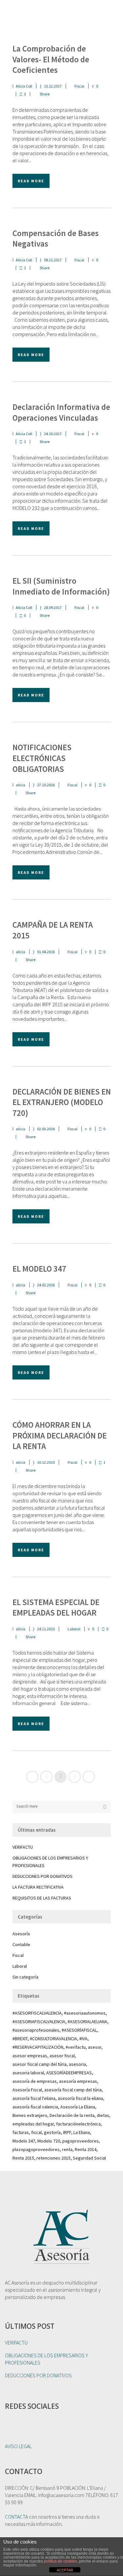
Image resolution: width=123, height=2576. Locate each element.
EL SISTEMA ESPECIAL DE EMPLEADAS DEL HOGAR (56, 1608)
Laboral (74, 1629)
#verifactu (76, 2047)
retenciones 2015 (53, 2158)
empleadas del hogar (33, 2124)
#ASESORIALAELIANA (87, 2022)
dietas (103, 2115)
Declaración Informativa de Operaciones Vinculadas (61, 412)
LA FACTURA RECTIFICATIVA (38, 1887)
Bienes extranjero (30, 2115)
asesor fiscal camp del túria (40, 2064)
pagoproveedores (81, 2141)
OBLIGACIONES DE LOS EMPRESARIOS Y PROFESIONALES (46, 2359)
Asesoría (21, 1934)
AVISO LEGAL (18, 2446)
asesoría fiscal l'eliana (34, 2098)
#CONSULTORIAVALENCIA (53, 2039)
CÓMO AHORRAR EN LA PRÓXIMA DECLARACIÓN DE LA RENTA (60, 1435)
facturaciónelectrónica (78, 2124)
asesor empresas (30, 2056)
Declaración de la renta (72, 2115)
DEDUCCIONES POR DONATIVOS (42, 1876)
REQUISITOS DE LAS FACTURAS (42, 1898)
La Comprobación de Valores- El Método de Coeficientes (51, 59)
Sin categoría (25, 1977)
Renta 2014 (86, 2149)
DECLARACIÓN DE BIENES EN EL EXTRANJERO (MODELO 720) (62, 1102)
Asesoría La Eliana (78, 2107)
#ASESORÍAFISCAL (79, 2030)
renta (67, 2149)
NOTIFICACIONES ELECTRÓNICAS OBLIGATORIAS (42, 758)
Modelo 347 (24, 2141)
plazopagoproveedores (36, 2149)
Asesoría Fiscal (27, 2090)
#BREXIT (20, 2039)
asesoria (77, 2064)
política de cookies (61, 2561)
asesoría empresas (78, 2081)
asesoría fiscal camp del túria (73, 2090)
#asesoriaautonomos (85, 2013)
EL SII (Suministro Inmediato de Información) (61, 586)
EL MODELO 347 (39, 1269)
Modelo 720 (49, 2141)
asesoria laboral (28, 2073)
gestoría (52, 2132)
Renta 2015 (23, 2158)
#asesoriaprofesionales (36, 2030)
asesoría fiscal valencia (35, 2107)
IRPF (67, 2132)
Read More (31, 181)
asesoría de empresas (35, 2081)
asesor (95, 2047)
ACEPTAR (65, 2570)
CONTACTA (16, 2517)
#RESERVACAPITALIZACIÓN (38, 2047)
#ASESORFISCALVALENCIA (37, 2013)
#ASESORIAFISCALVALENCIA (39, 2022)
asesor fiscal (62, 2056)
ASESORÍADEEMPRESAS (69, 2073)
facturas (21, 2132)
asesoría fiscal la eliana (80, 2098)
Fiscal (79, 86)
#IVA (83, 2039)
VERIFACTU (23, 1847)
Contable (21, 1944)
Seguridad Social (89, 2158)
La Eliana (82, 2132)
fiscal (36, 2132)
